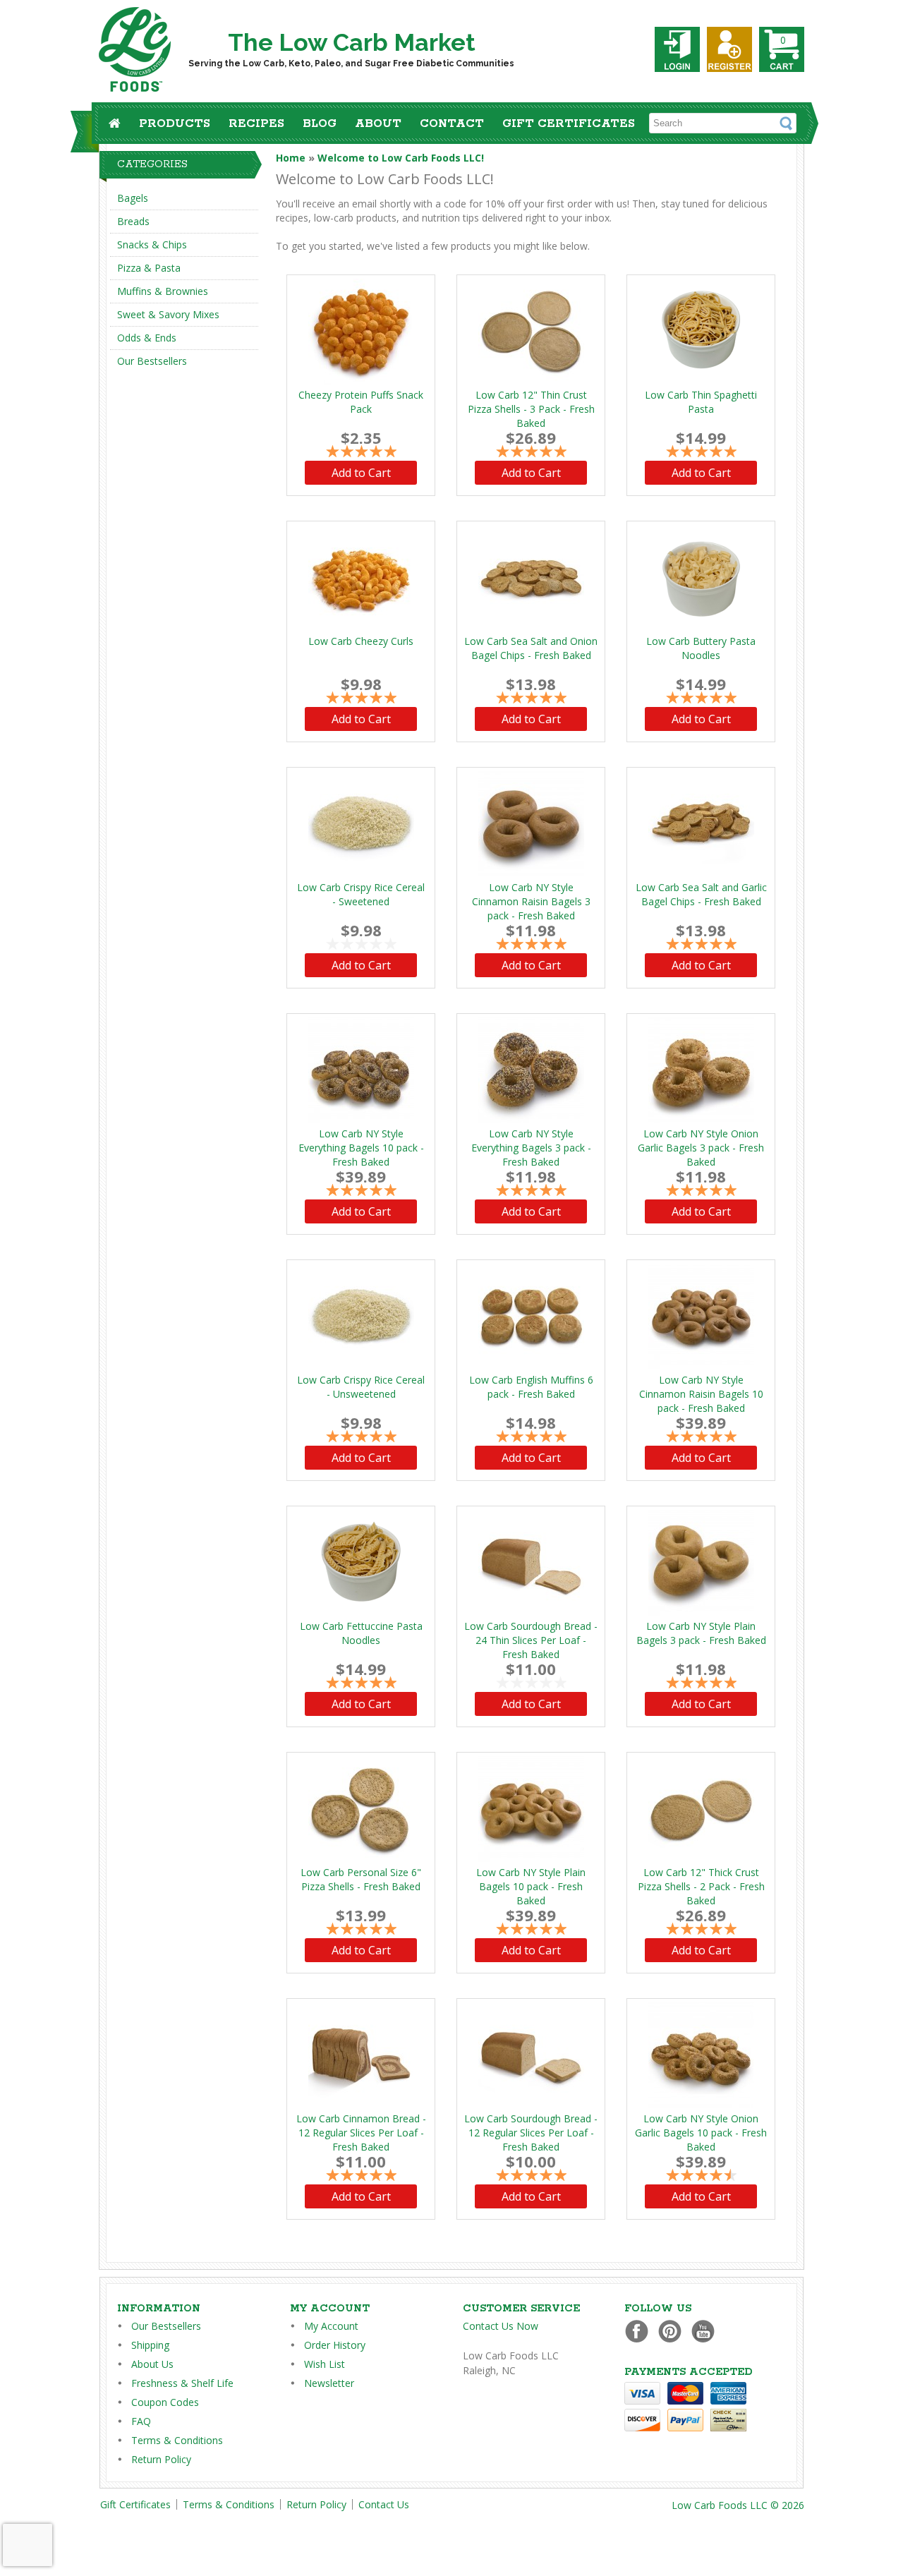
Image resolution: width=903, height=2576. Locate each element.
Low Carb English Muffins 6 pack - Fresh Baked (531, 1387)
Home (291, 158)
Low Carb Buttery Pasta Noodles (701, 648)
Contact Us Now (501, 2326)
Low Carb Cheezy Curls (361, 641)
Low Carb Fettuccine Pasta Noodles (361, 1633)
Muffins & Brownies (163, 291)
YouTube (707, 2331)
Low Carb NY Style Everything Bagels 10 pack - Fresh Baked (361, 1148)
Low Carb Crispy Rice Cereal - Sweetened (361, 894)
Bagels (133, 198)
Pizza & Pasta (149, 268)
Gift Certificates (569, 124)
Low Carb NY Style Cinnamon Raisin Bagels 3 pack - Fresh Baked (531, 901)
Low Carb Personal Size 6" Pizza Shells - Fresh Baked (361, 1879)
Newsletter (329, 2383)
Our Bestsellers (152, 361)
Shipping (150, 2345)
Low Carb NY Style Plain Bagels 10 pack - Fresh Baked (531, 1886)
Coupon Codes (165, 2402)
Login (677, 49)
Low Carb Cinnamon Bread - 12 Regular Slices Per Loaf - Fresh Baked (361, 2133)
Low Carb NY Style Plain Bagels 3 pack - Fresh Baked (701, 1633)
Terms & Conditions (177, 2440)
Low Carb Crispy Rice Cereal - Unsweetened (361, 1387)
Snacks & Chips (152, 244)
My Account (331, 2326)
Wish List (325, 2364)
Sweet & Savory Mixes (168, 314)
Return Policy (161, 2459)
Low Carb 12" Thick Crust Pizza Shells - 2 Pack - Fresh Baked (701, 1886)
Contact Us (384, 2504)
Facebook (640, 2331)
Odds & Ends (147, 338)
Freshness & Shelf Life (182, 2383)
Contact (452, 124)
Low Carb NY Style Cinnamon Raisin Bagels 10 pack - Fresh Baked (701, 1394)
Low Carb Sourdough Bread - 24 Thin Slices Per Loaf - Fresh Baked (531, 1640)
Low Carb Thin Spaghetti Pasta (701, 402)
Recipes (256, 124)
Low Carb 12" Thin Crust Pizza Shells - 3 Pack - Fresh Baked (531, 409)
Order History (335, 2345)
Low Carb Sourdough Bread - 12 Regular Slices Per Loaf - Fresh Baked (531, 2133)
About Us (152, 2364)
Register (729, 49)
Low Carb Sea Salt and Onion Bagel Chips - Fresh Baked (531, 648)
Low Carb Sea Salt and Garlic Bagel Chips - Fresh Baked (701, 894)
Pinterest (673, 2331)
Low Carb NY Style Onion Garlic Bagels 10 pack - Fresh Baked (701, 2133)
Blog (320, 124)
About (378, 124)
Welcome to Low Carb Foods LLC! (401, 158)
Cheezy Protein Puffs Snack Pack (361, 402)
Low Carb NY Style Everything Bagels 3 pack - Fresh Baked (531, 1148)
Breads (133, 221)
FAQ (141, 2421)
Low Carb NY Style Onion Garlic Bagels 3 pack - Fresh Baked (701, 1148)
